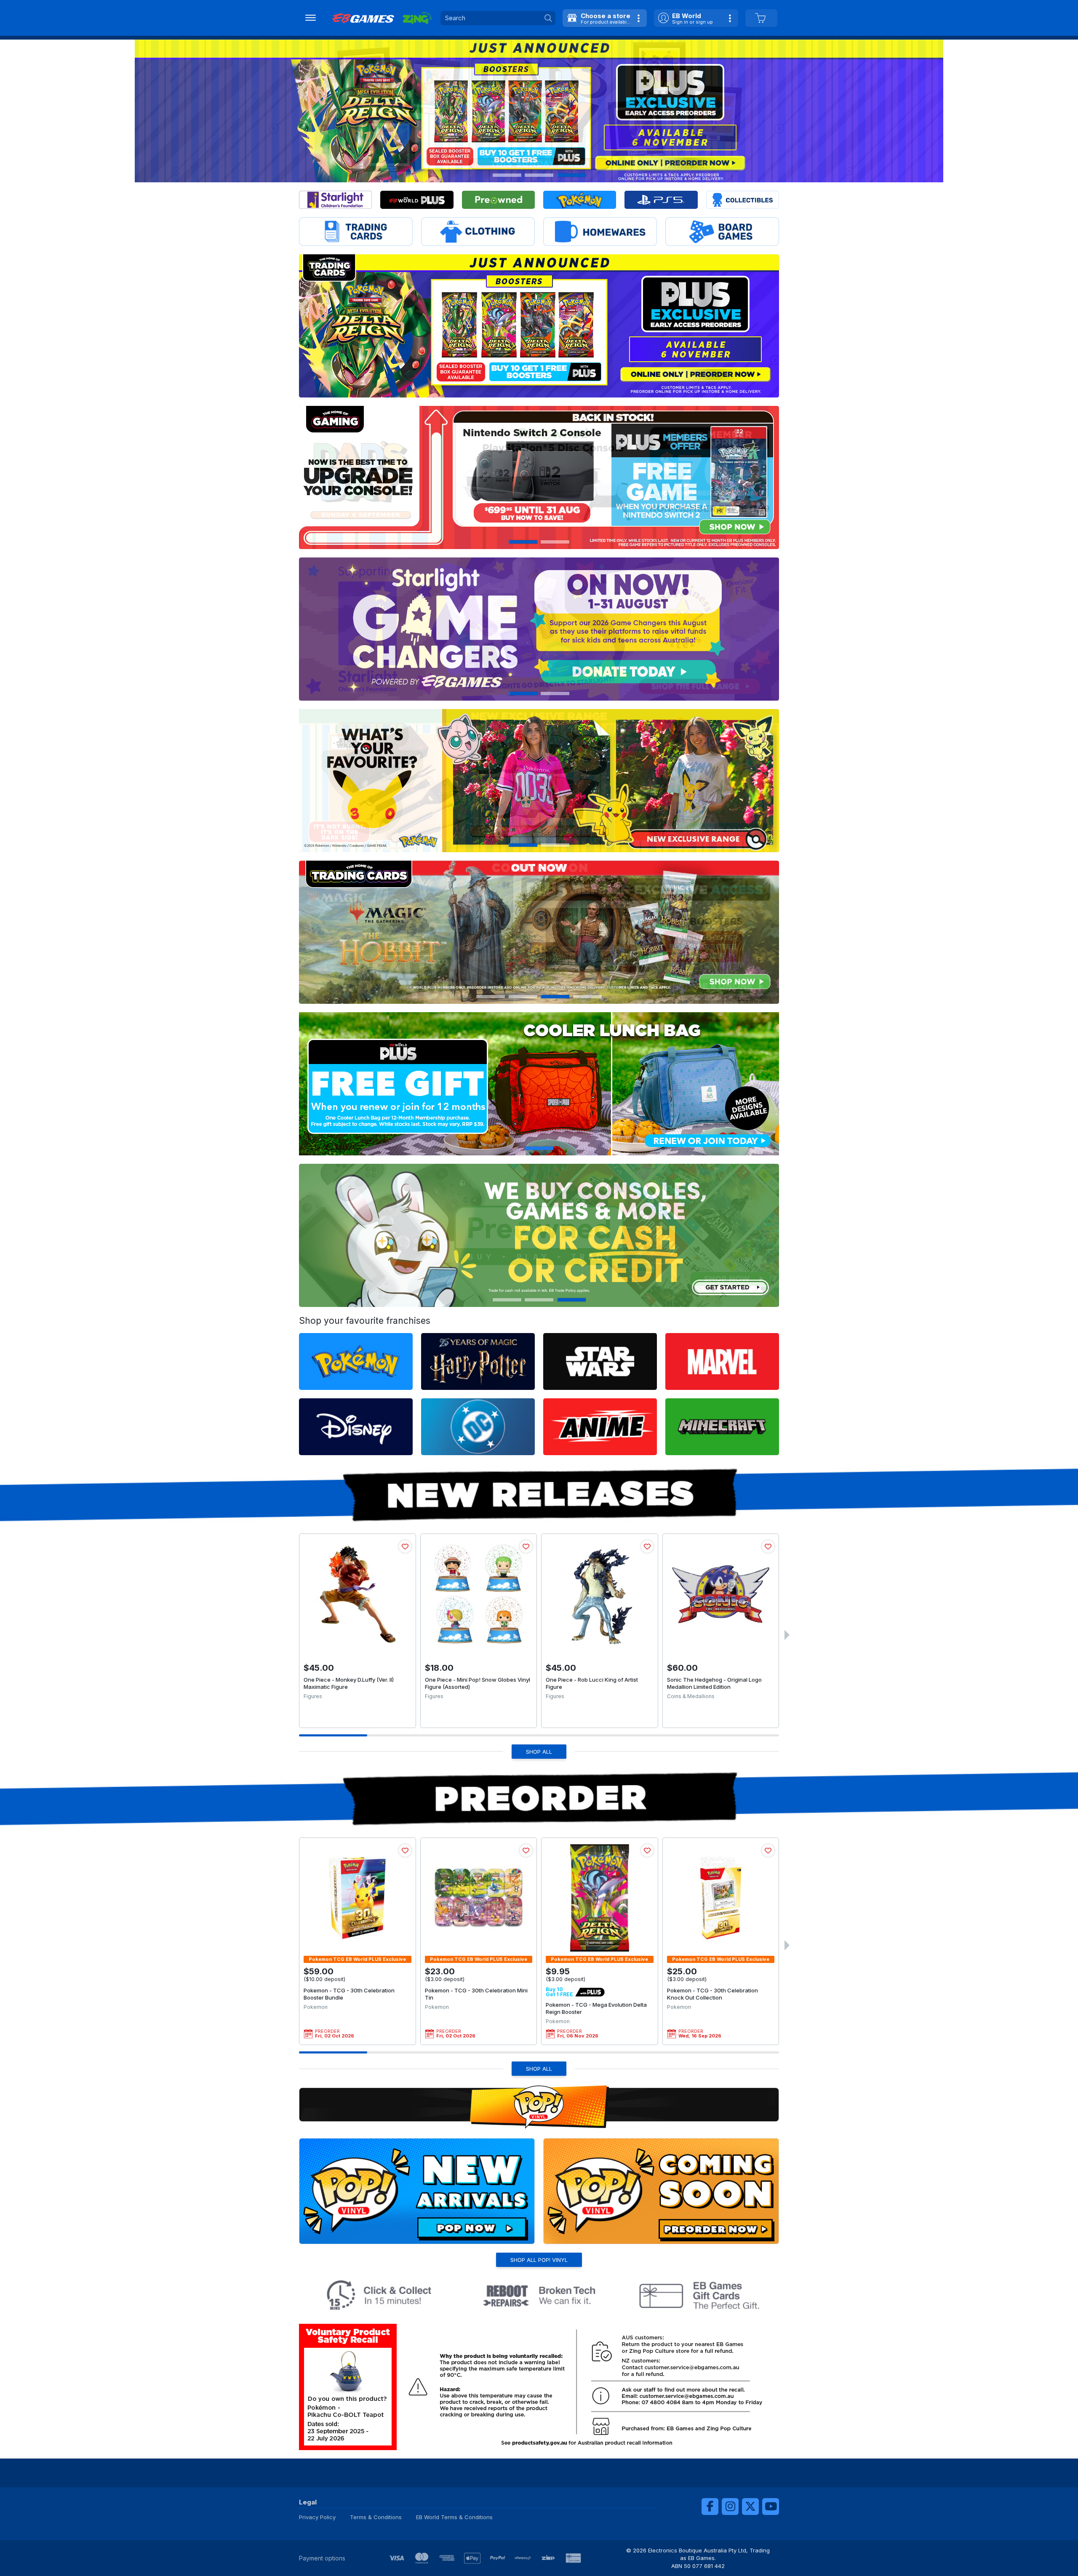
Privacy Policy (317, 2517)
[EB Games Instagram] (730, 2507)
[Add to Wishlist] (405, 1547)
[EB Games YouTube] (771, 2507)
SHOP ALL (539, 1752)
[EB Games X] (750, 2507)
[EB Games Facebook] (710, 2507)
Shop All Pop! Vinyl (539, 2260)
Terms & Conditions (376, 2517)
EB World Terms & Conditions (454, 2517)
